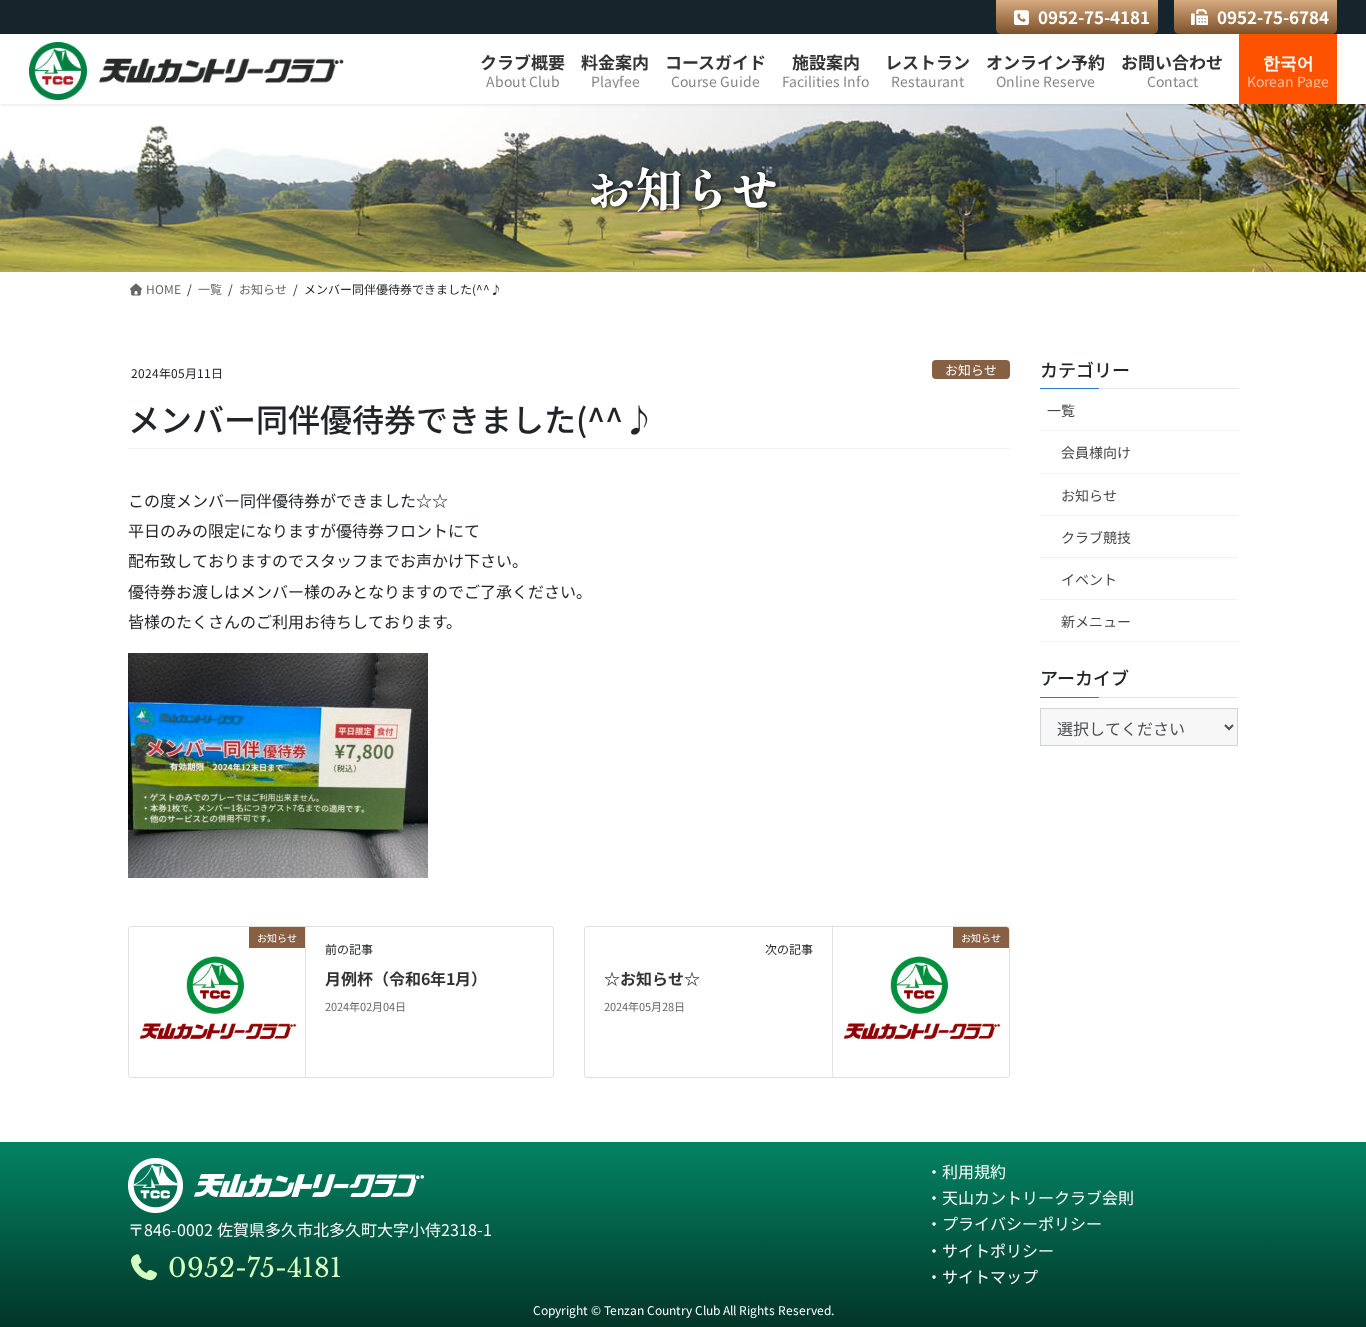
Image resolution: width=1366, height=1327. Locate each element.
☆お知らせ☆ (652, 978)
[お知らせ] (217, 999)
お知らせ (971, 369)
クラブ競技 (1096, 537)
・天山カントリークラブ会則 (1030, 1197)
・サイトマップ (982, 1276)
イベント (1089, 579)
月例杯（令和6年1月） (406, 978)
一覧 (1061, 410)
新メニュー (1096, 621)
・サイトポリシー (990, 1250)
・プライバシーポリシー (1014, 1223)
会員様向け (1096, 452)
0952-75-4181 (1094, 16)
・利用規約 (966, 1171)
